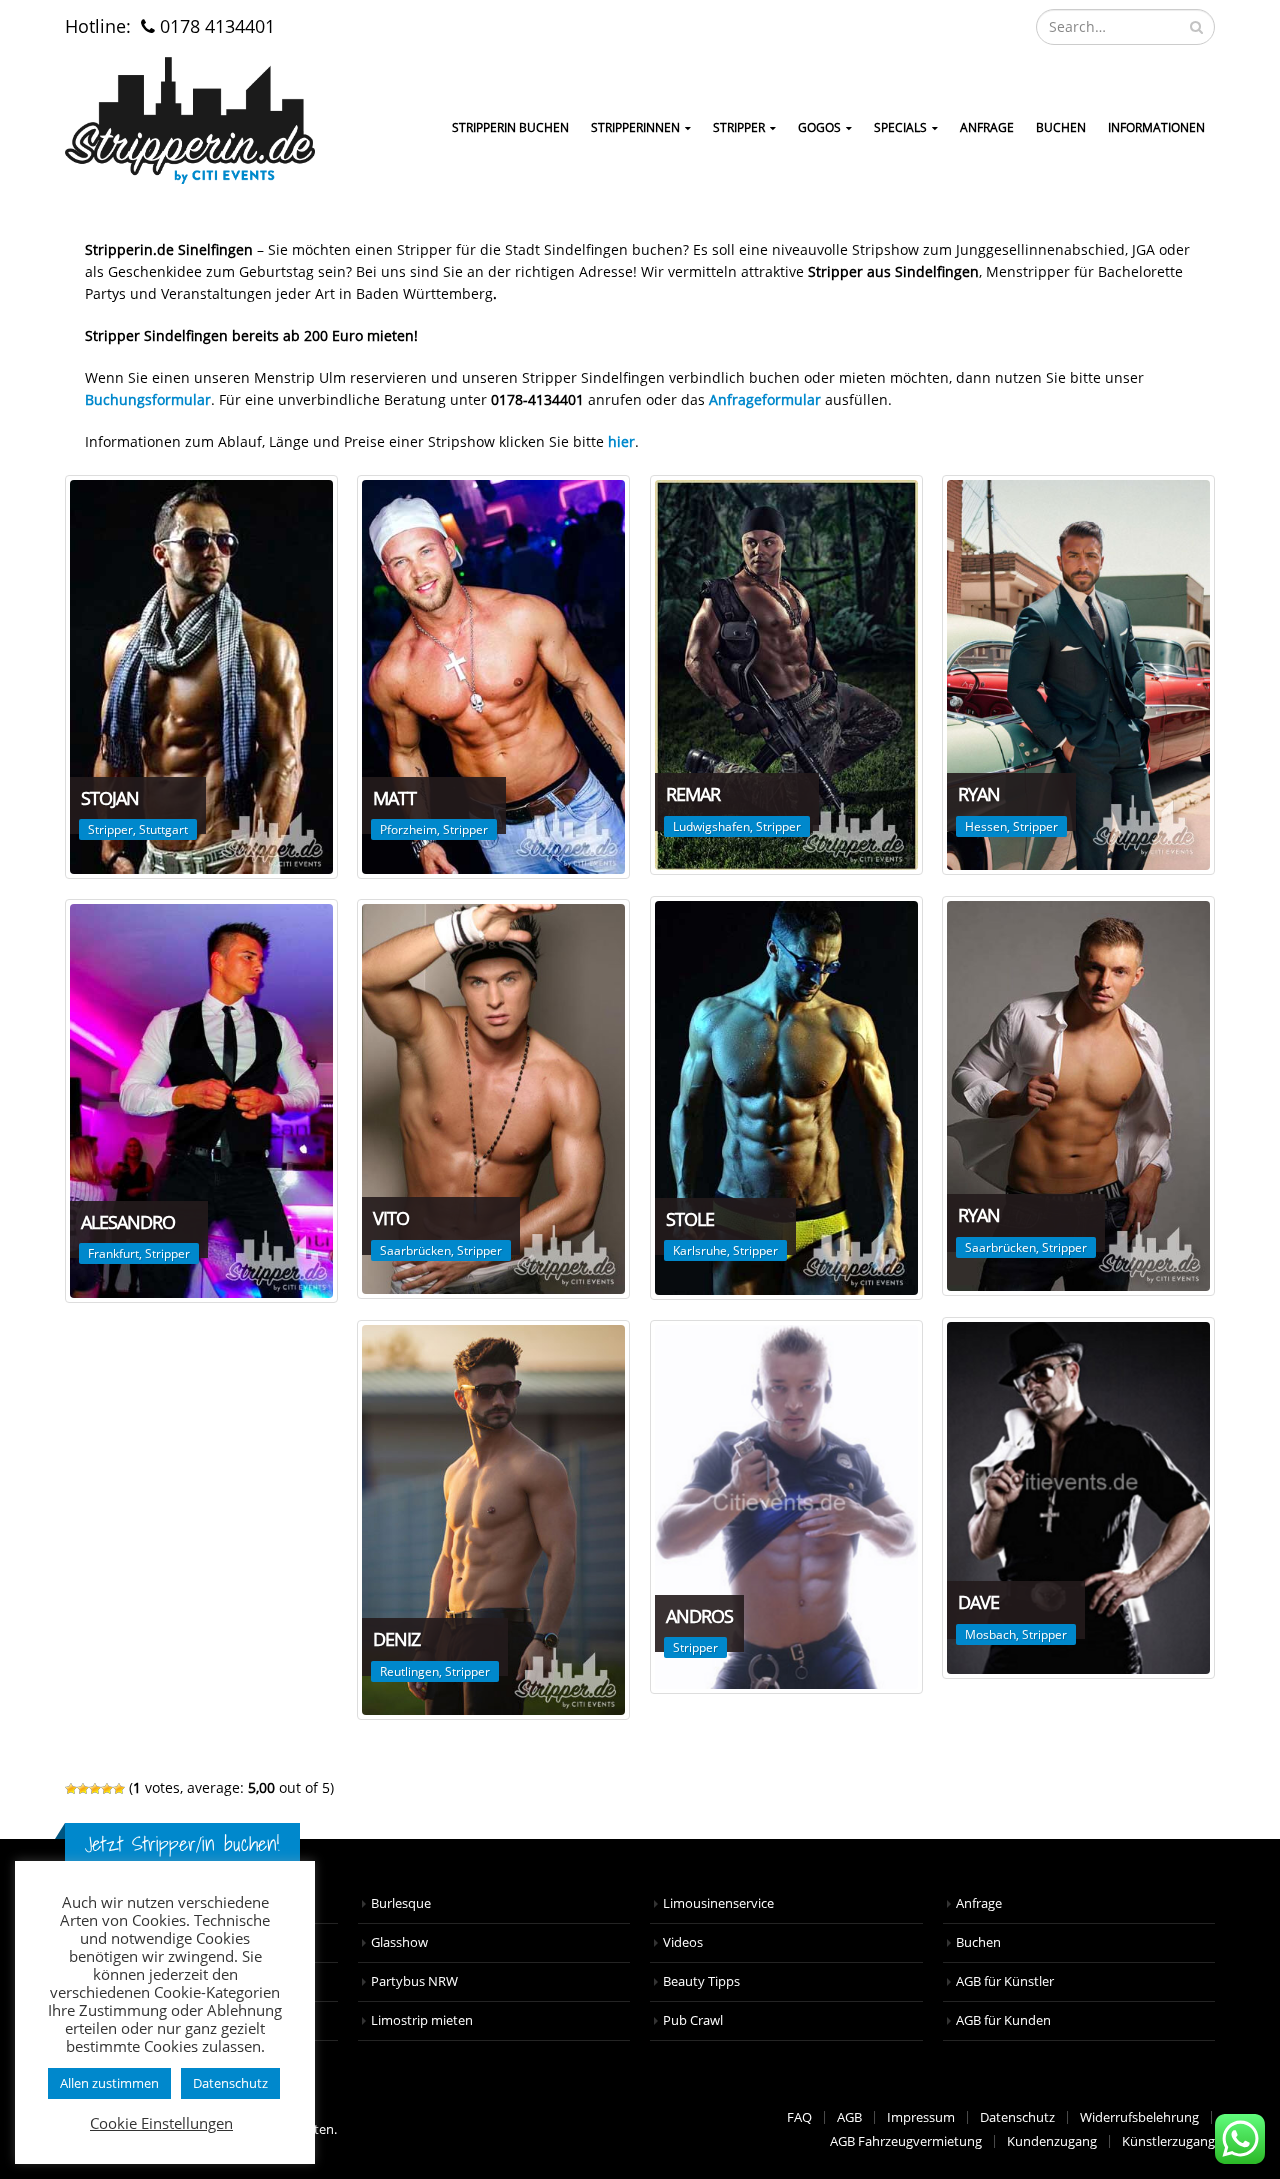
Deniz (396, 1639)
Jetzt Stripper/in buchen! (182, 1843)
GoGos (819, 127)
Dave (978, 1602)
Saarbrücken (1000, 1247)
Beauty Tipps (701, 1981)
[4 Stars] (107, 1789)
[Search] (1196, 27)
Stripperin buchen (510, 127)
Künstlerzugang (1168, 2141)
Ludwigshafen (711, 826)
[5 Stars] (119, 1789)
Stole (690, 1219)
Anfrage (987, 127)
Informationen (1156, 127)
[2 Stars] (83, 1789)
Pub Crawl (693, 2020)
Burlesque (401, 1903)
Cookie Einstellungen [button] (161, 2123)
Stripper (739, 127)
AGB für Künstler (1005, 1981)
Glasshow (399, 1942)
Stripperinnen (635, 127)
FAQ (799, 2117)
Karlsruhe (700, 1250)
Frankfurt (113, 1253)
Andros (699, 1616)
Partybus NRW (414, 1981)
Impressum (921, 2117)
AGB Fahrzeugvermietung (906, 2141)
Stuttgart (163, 829)
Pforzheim (408, 829)
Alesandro (128, 1222)
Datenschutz (1017, 2117)
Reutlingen (409, 1671)
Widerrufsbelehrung (1139, 2117)
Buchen (1061, 127)
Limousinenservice (718, 1903)
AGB (849, 2117)
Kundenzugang (1052, 2141)
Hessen (986, 826)
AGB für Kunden (1003, 2020)
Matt (394, 798)
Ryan (979, 794)
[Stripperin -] (190, 120)
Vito (391, 1218)
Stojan (110, 798)
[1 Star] (71, 1789)
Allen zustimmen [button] (109, 2083)
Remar (693, 794)
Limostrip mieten (422, 2020)
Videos (683, 1942)
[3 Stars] (95, 1789)
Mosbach (990, 1634)
